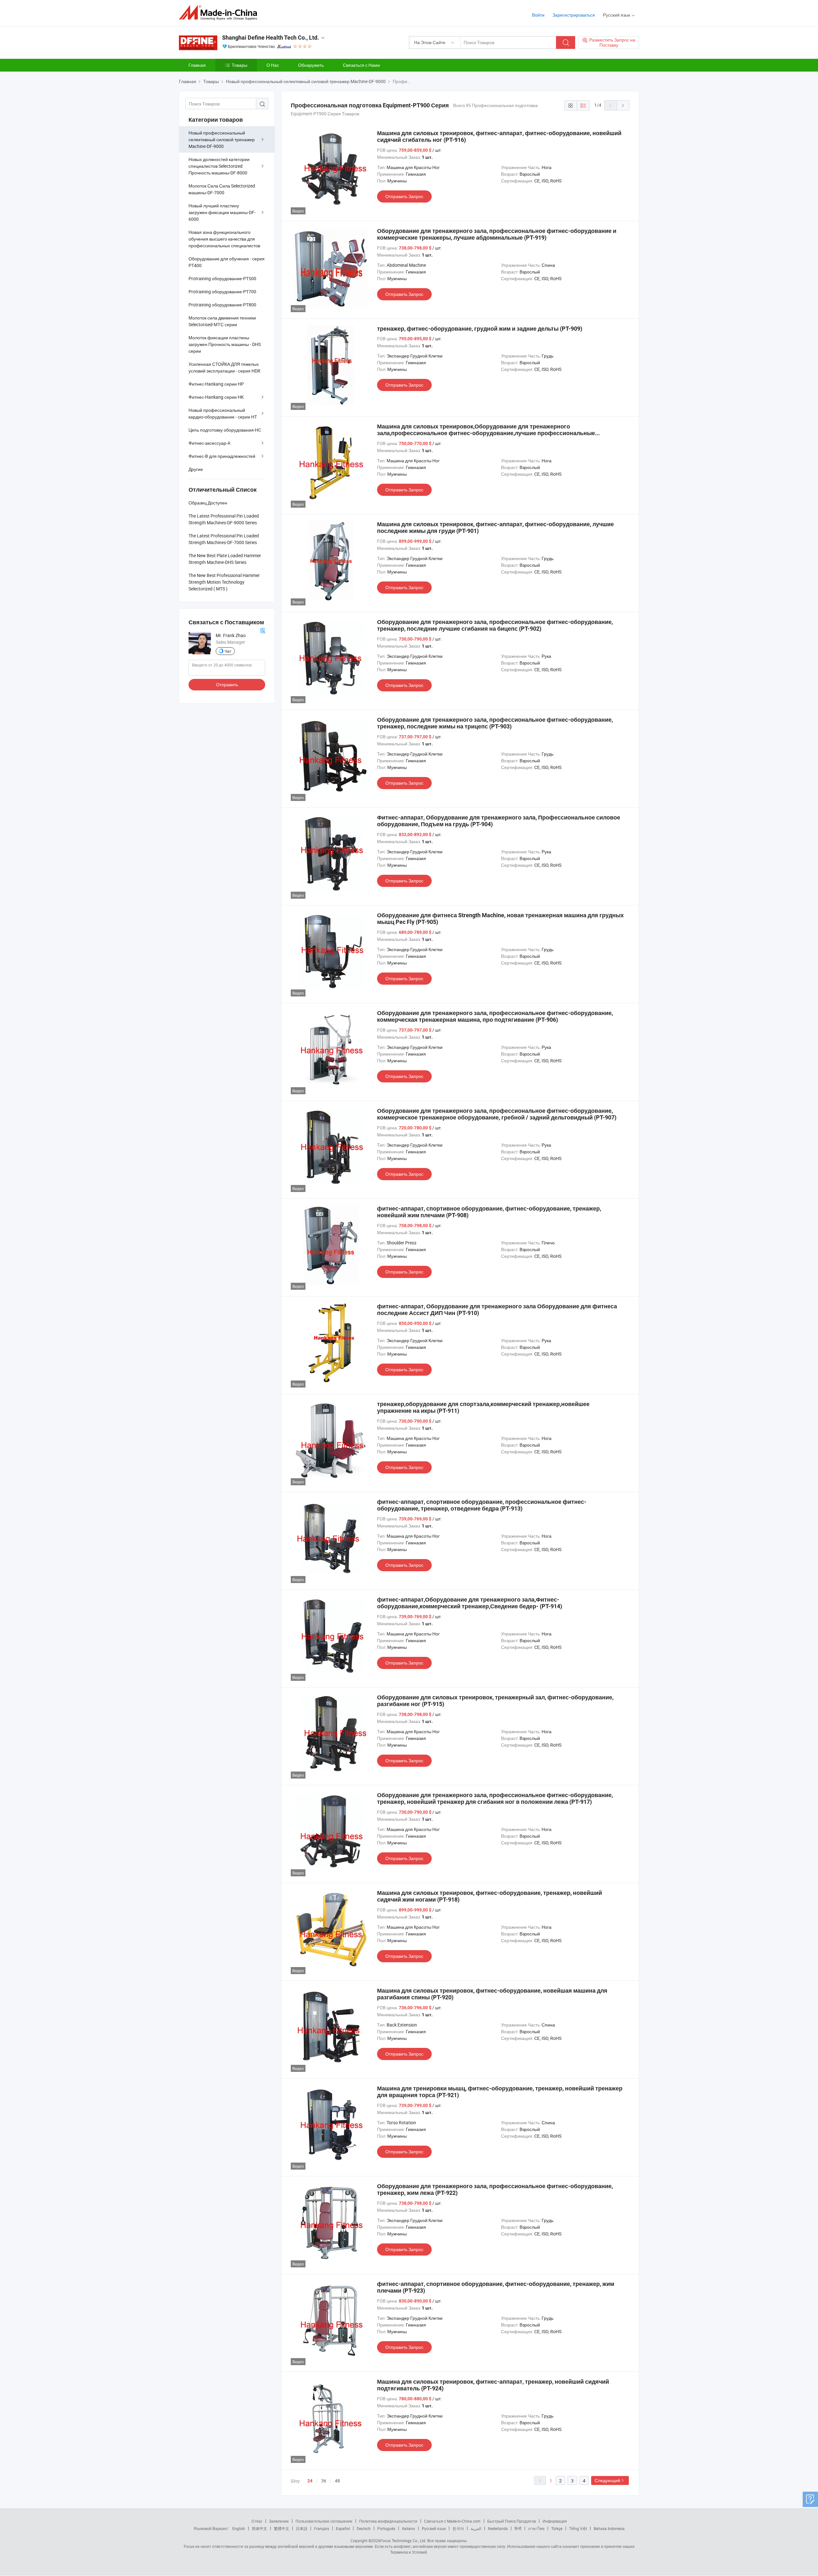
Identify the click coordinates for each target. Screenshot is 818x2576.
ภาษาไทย (536, 2528)
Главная (197, 65)
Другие (196, 469)
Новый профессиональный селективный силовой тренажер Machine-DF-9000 (222, 139)
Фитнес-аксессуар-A (209, 443)
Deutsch (364, 2528)
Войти (538, 15)
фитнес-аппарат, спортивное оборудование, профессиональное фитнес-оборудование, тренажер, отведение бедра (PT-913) (482, 1505)
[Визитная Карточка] (263, 630)
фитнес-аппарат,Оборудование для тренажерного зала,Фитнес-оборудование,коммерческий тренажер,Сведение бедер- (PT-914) (470, 1603)
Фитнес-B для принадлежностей (222, 456)
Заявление (279, 2521)
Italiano (409, 2528)
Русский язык (434, 2528)
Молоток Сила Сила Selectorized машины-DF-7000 (222, 189)
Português (386, 2528)
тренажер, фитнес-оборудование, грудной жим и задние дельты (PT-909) (480, 329)
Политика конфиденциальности (388, 2521)
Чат (228, 651)
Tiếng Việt (578, 2528)
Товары (239, 65)
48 (337, 2481)
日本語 (302, 2528)
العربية (476, 2528)
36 (324, 2481)
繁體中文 (282, 2528)
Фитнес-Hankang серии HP (216, 384)
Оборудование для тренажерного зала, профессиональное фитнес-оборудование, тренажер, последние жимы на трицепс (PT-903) (495, 723)
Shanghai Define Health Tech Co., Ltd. (270, 38)
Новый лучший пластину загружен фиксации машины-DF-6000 (222, 212)
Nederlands (498, 2528)
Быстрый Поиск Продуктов (512, 2521)
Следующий (607, 2480)
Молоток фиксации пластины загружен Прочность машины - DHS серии (225, 344)
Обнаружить (311, 65)
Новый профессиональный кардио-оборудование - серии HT (223, 413)
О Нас (273, 65)
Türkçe (557, 2528)
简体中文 (259, 2528)
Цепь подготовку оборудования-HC (225, 430)
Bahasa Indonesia (609, 2528)
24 (310, 2481)
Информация (555, 2521)
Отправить (227, 684)
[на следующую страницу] (623, 105)
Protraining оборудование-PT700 (222, 292)
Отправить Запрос (404, 196)
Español (343, 2528)
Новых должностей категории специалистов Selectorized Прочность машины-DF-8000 (219, 166)
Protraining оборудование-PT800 (222, 305)
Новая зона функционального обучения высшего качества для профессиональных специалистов (224, 239)
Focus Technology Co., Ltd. (403, 2541)
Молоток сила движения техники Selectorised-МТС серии (222, 321)
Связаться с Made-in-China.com (452, 2521)
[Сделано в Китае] (220, 13)
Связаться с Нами (361, 65)
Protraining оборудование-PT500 (222, 278)
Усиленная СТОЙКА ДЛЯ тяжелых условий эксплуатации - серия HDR (224, 367)
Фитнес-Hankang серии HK (216, 397)
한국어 (458, 2528)
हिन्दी (518, 2528)
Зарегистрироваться (574, 15)
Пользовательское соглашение (324, 2521)
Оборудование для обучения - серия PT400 (227, 262)
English (239, 2528)
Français (322, 2528)
